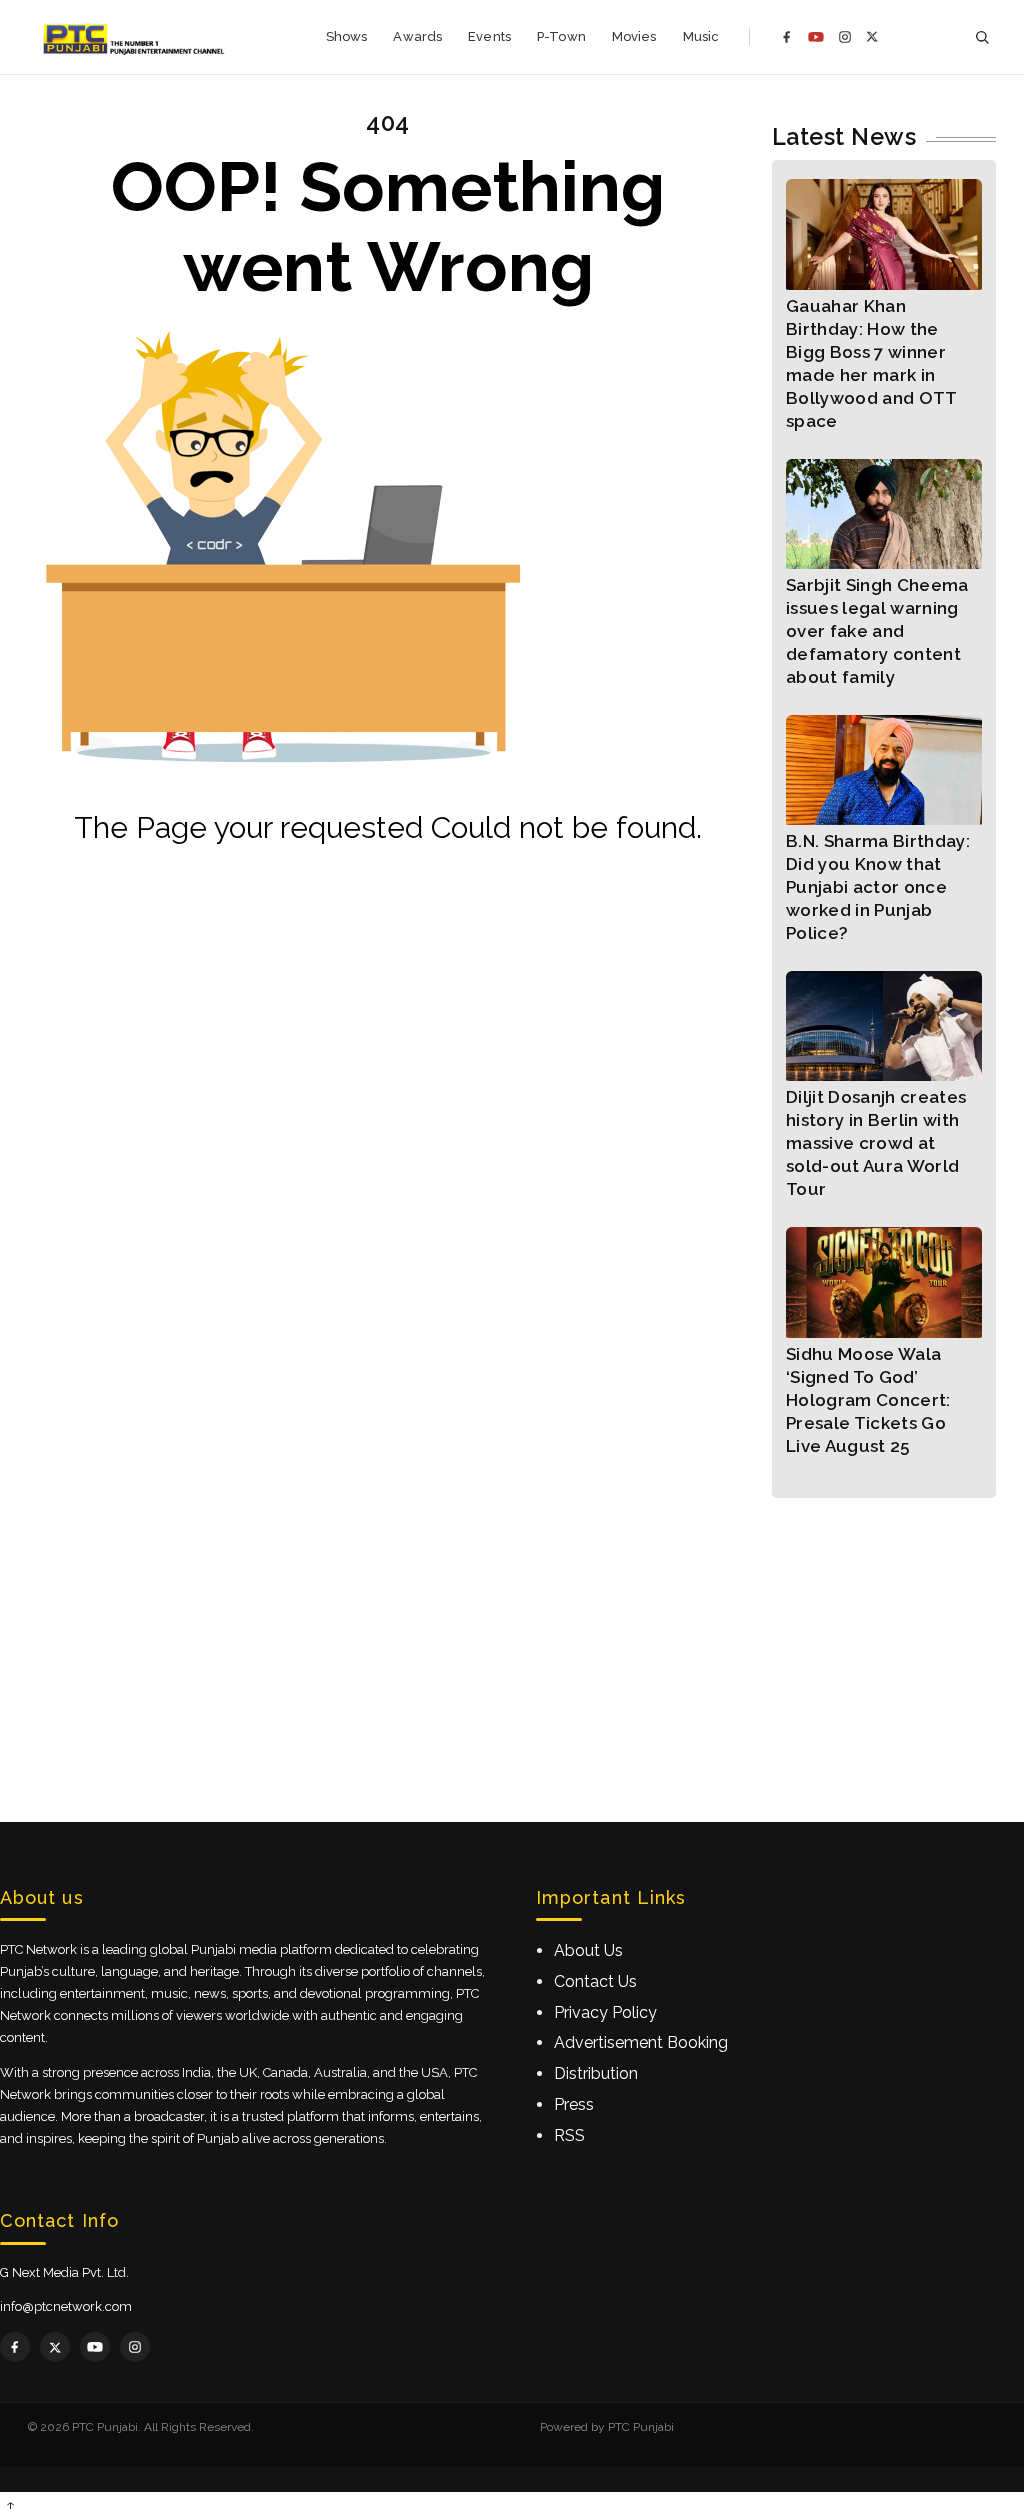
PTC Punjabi (641, 2427)
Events (489, 36)
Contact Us (595, 1981)
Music (701, 36)
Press (574, 2104)
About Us (588, 1950)
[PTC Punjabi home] (135, 37)
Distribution (596, 2073)
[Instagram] (845, 37)
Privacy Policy (605, 2012)
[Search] (982, 37)
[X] (872, 36)
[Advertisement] (512, 1638)
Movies (634, 36)
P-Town (561, 36)
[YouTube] (816, 37)
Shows (347, 36)
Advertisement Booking (641, 2042)
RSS (569, 2135)
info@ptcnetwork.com (66, 2306)
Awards (417, 36)
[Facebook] (787, 37)
